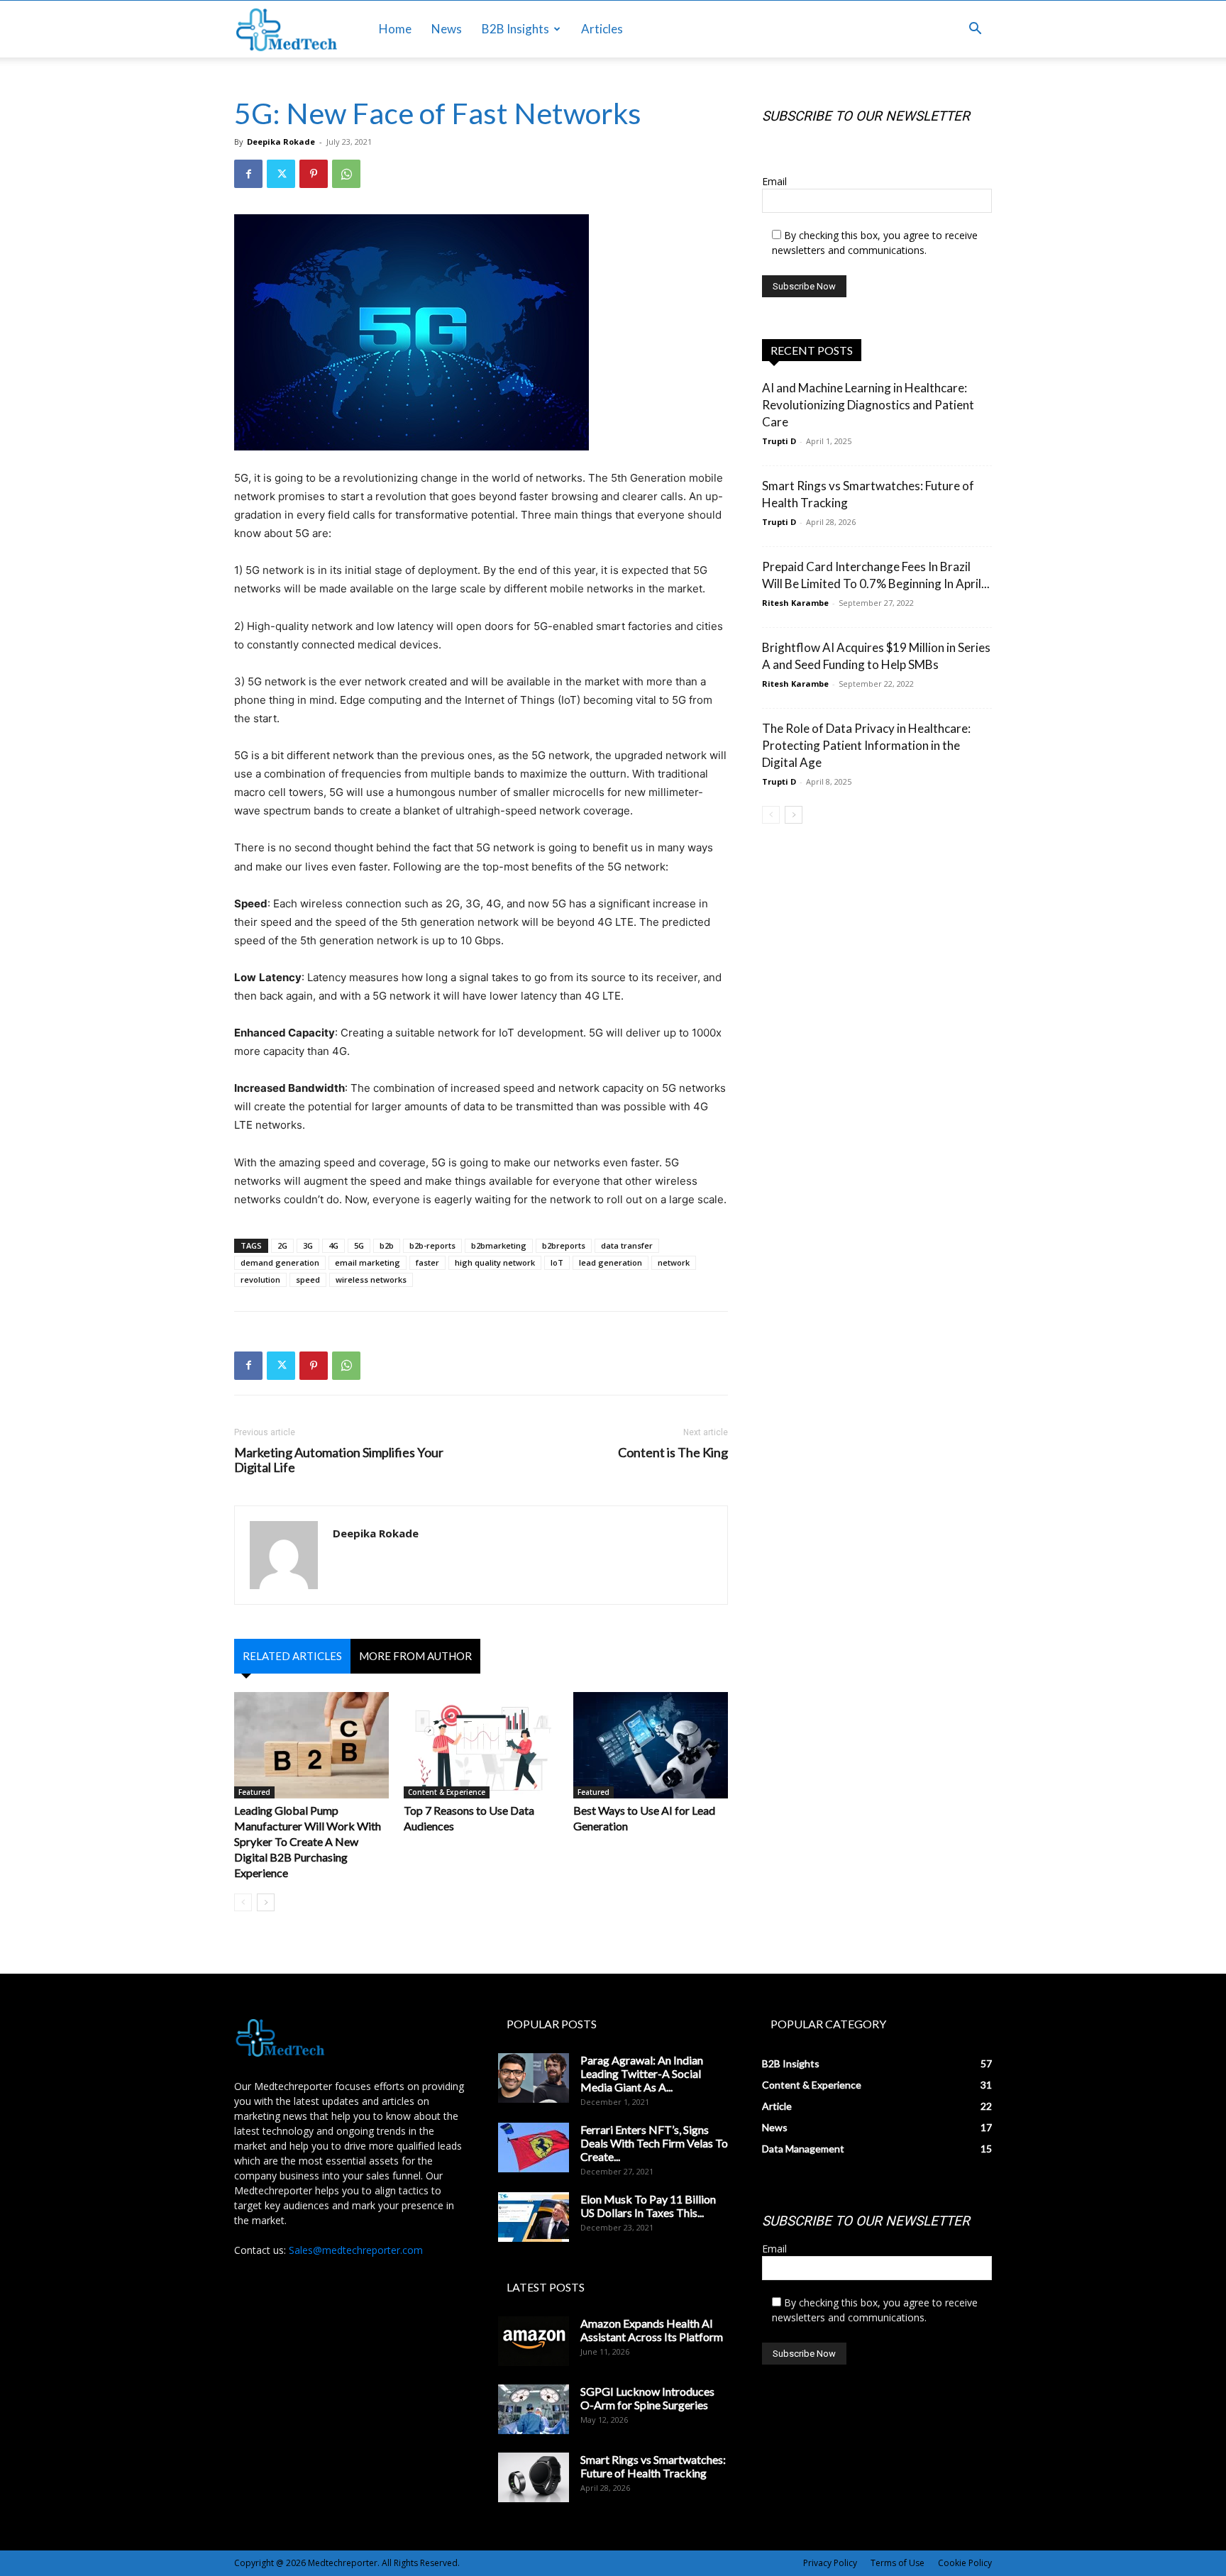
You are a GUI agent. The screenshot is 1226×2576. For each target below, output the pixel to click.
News (447, 29)
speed (308, 1279)
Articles (602, 29)
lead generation (611, 1262)
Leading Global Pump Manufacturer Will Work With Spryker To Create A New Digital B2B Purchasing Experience (308, 1841)
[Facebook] (248, 174)
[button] (975, 30)
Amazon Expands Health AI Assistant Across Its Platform (652, 2330)
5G (359, 1245)
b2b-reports (432, 1245)
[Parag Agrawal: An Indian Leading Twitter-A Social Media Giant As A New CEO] (534, 2078)
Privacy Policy (830, 2563)
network (674, 1262)
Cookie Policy (965, 2563)
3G (308, 1245)
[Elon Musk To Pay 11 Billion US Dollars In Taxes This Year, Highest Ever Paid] (534, 2217)
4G (333, 1245)
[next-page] (266, 1902)
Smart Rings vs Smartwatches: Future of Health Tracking (653, 2466)
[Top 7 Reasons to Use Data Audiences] (481, 1745)
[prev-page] (243, 1902)
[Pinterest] (314, 174)
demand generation (280, 1262)
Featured (254, 1792)
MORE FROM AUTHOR (415, 1656)
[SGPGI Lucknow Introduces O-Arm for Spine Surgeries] (534, 2409)
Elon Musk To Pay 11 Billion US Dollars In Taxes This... (648, 2206)
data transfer (627, 1245)
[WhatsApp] (346, 174)
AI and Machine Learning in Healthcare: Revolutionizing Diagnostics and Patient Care (868, 405)
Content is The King (673, 1453)
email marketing (368, 1262)
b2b (387, 1245)
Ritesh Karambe (795, 603)
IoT (557, 1262)
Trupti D (779, 441)
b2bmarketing (499, 1245)
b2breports (564, 1245)
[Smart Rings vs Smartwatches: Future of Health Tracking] (534, 2477)
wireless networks (371, 1279)
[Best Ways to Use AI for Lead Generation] (651, 1745)
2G (282, 1245)
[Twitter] (281, 174)
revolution (260, 1279)
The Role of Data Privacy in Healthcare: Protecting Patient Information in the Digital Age (866, 745)
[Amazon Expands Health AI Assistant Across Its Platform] (534, 2341)
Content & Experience (447, 1792)
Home (395, 29)
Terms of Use (898, 2563)
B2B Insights (515, 29)
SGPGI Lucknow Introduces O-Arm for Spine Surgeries (647, 2398)
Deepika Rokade (281, 142)
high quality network (495, 1262)
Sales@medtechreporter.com (356, 2250)
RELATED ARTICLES (292, 1656)
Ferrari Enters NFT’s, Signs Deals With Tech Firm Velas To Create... (654, 2143)
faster (427, 1262)
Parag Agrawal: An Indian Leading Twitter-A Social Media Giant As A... (642, 2073)
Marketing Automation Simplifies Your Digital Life (339, 1460)
